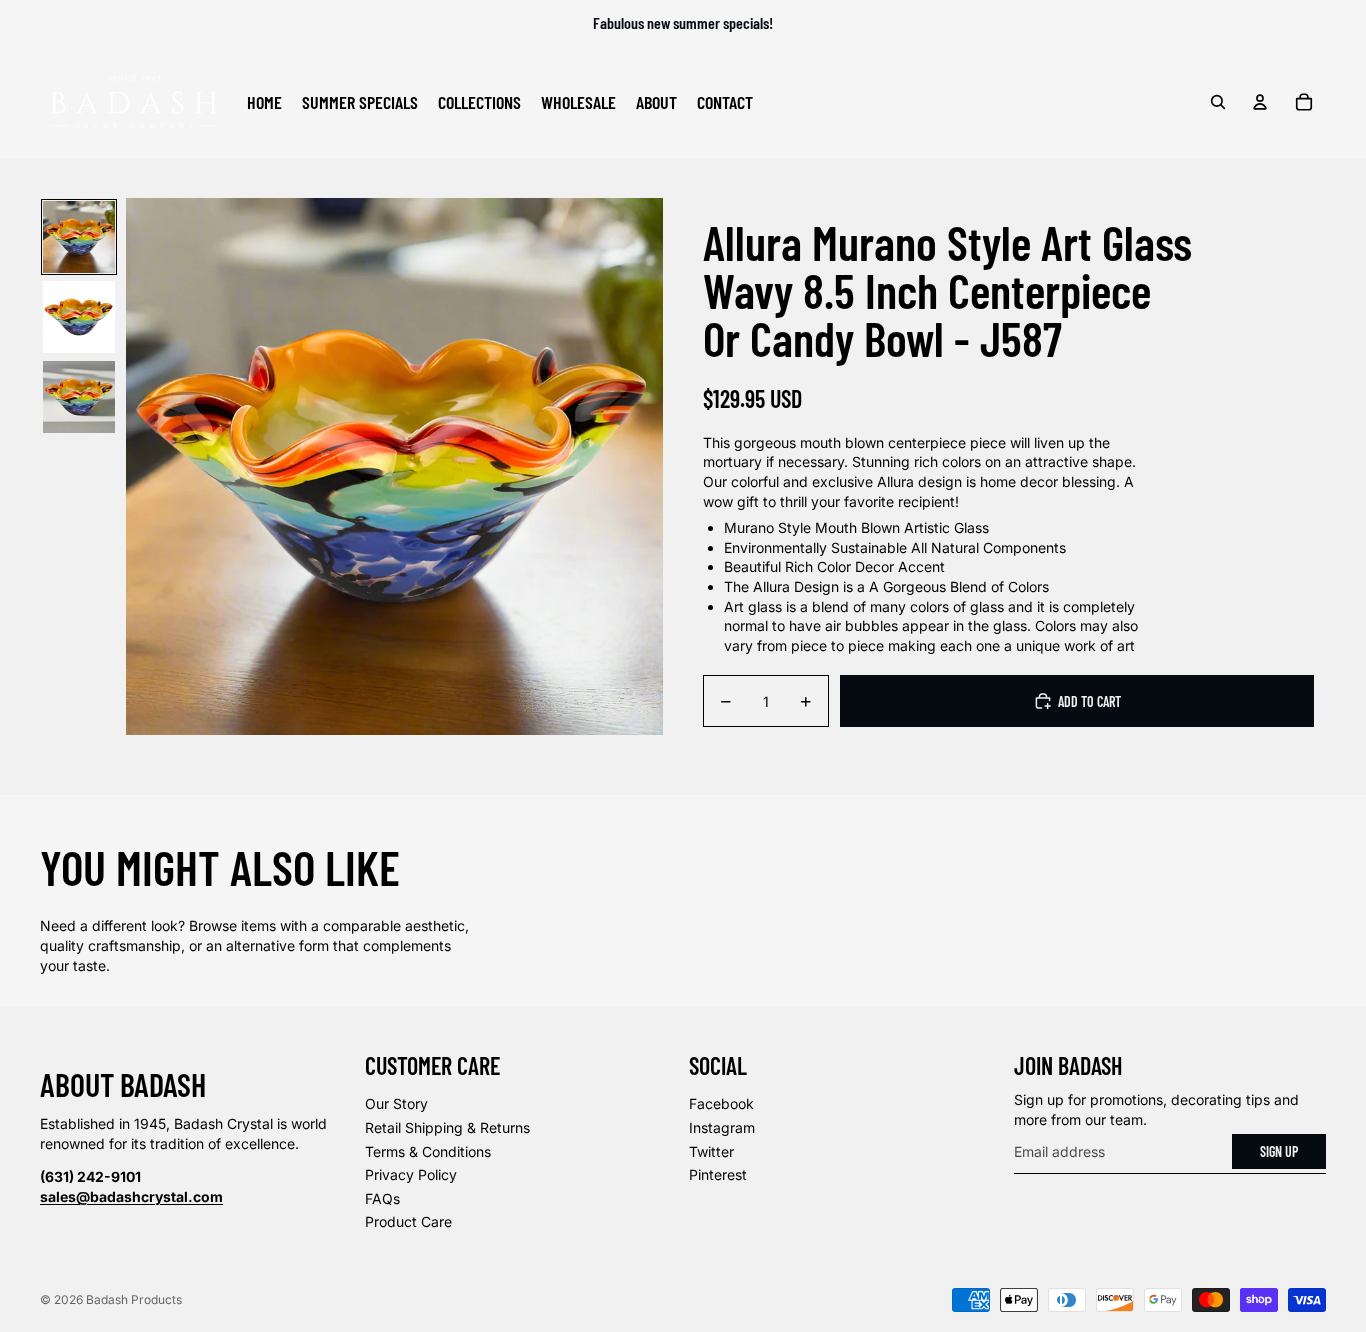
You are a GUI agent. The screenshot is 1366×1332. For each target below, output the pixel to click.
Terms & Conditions (428, 1151)
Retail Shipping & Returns (447, 1127)
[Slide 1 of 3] (79, 237)
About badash (123, 1084)
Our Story (396, 1103)
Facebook (721, 1103)
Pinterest (718, 1174)
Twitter (711, 1151)
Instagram (722, 1127)
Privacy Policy (411, 1174)
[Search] (1218, 102)
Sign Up (1279, 1151)
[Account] (1260, 102)
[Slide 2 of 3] (79, 317)
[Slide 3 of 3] (79, 397)
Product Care (408, 1221)
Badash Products (134, 1299)
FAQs (382, 1198)
